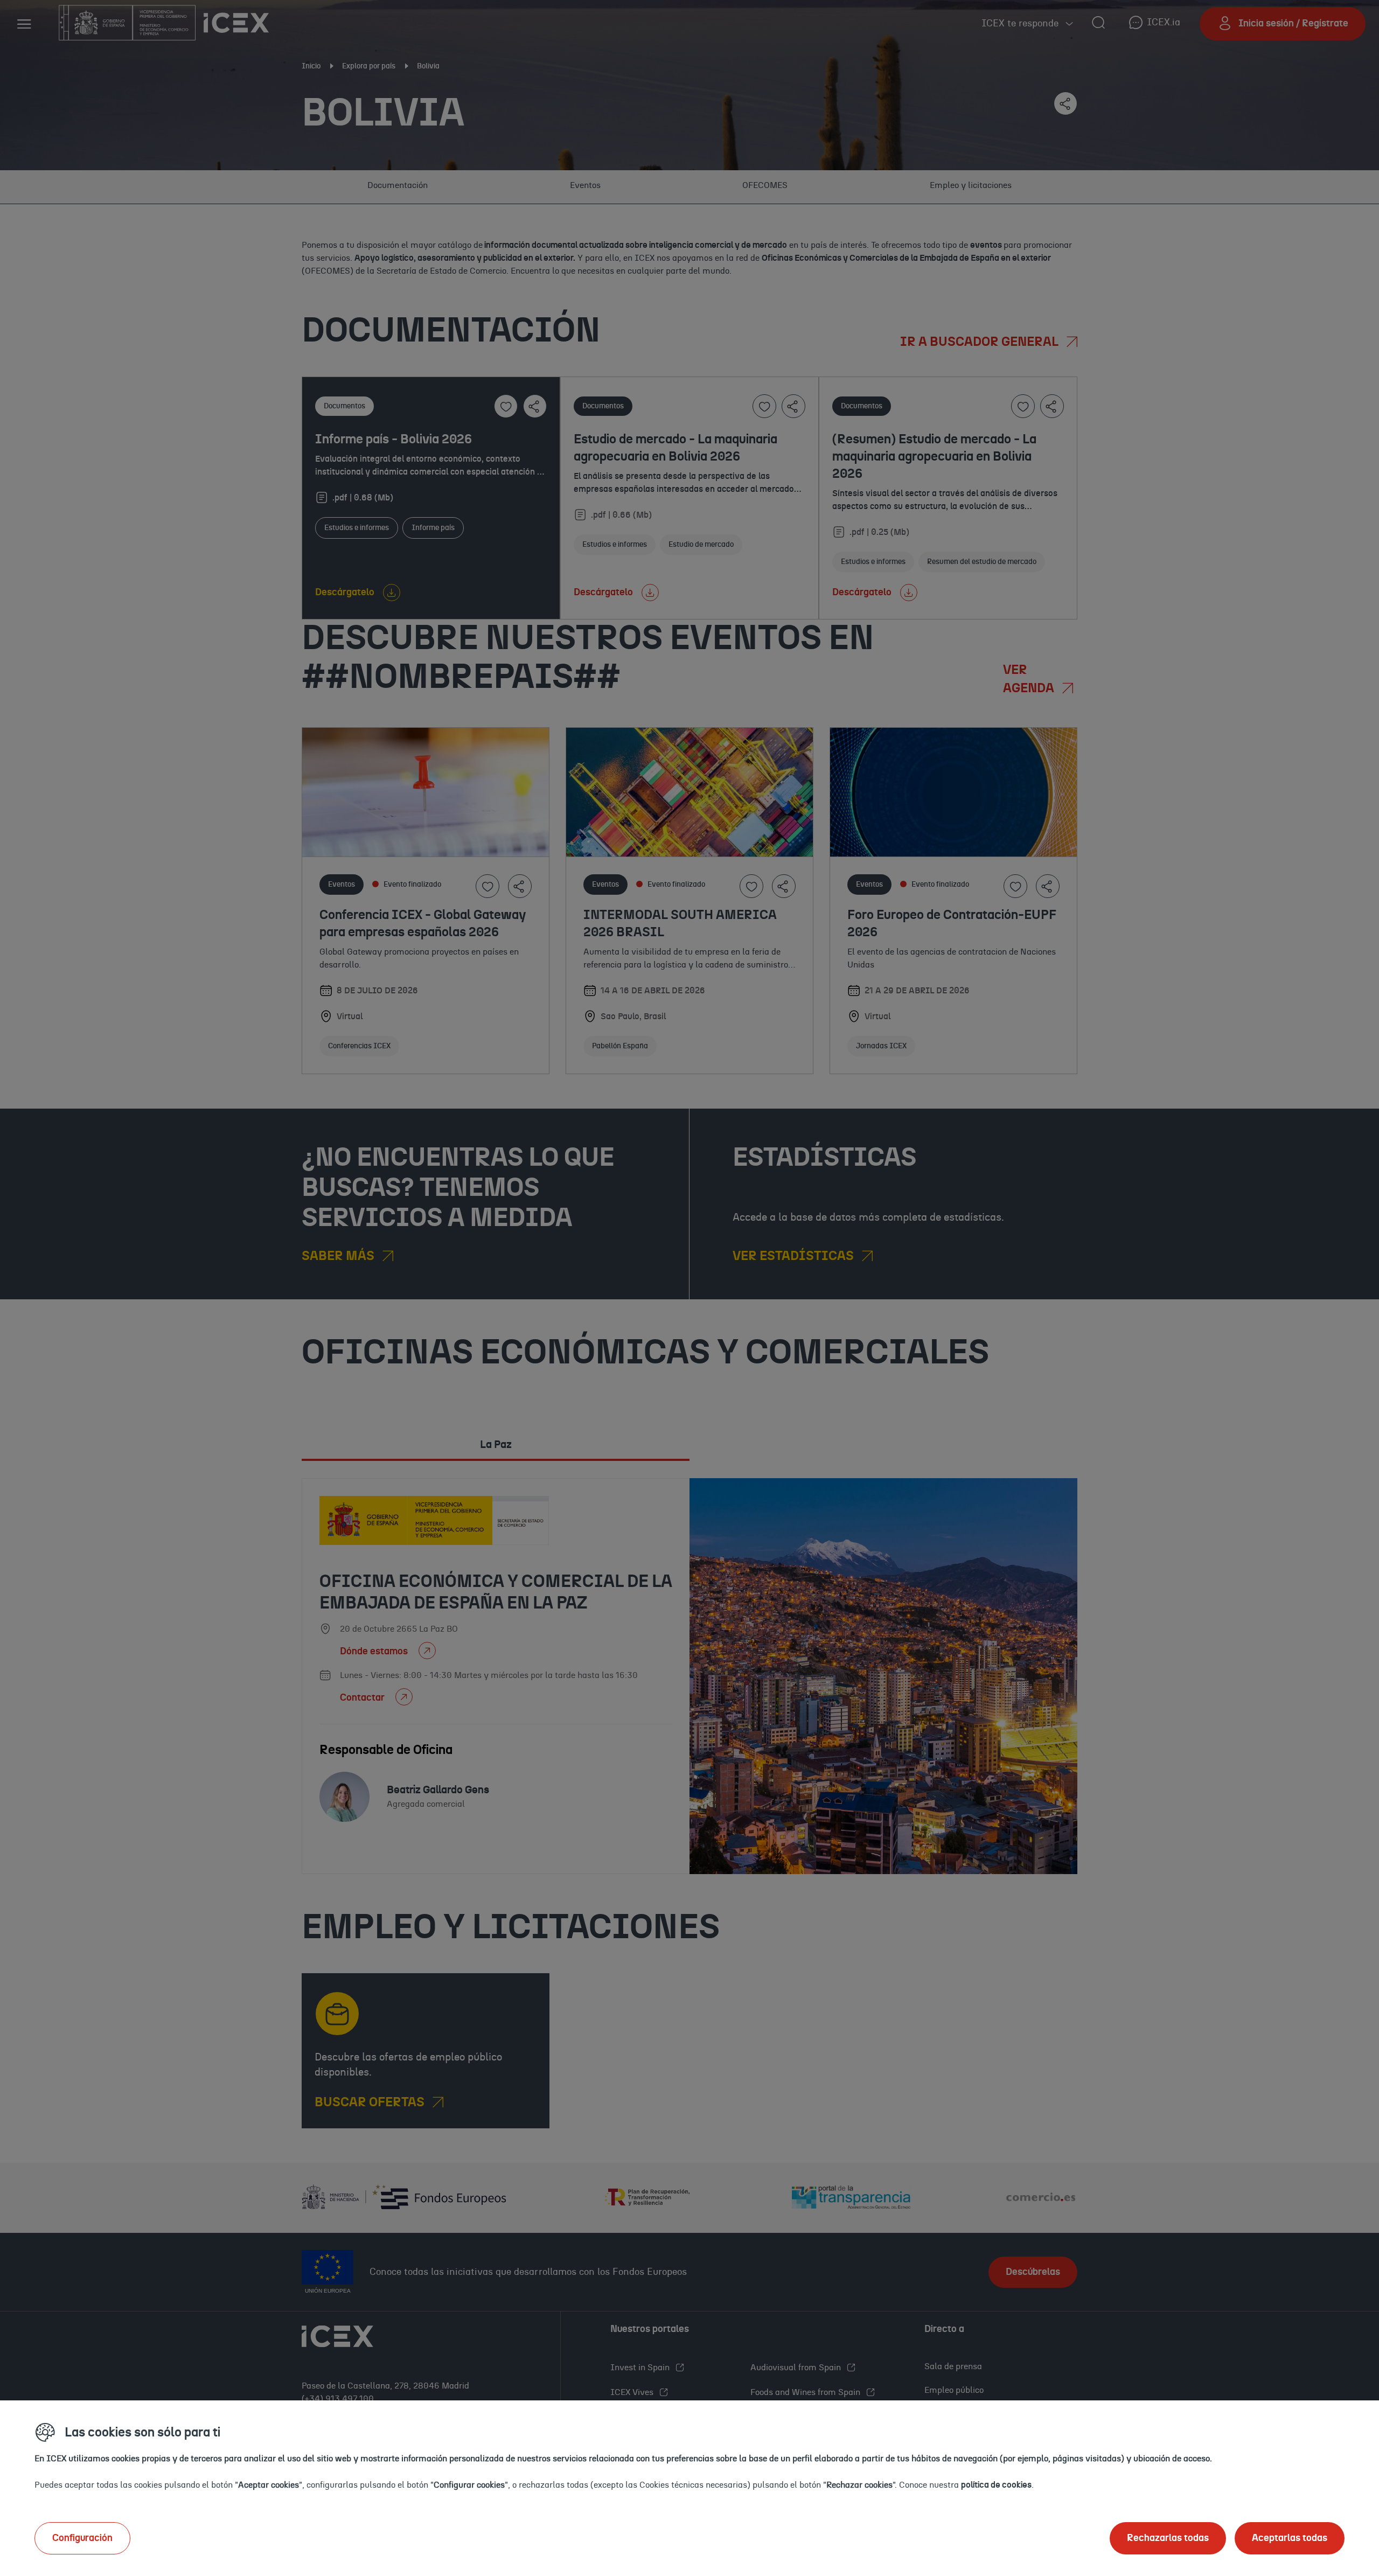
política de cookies (996, 2485)
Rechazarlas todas (1168, 2538)
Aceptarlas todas (1290, 2538)
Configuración (82, 2538)
